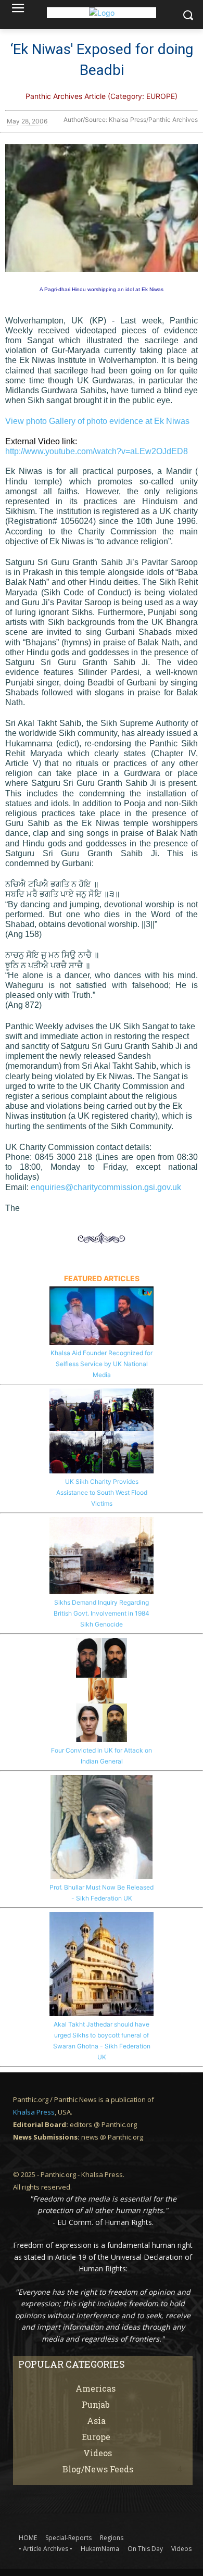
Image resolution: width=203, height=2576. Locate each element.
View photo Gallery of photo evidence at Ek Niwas (97, 421)
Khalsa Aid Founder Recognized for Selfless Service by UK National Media (102, 1364)
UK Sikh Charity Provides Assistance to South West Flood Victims (102, 1492)
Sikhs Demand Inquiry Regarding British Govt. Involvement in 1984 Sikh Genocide (102, 1613)
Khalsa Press (34, 2112)
